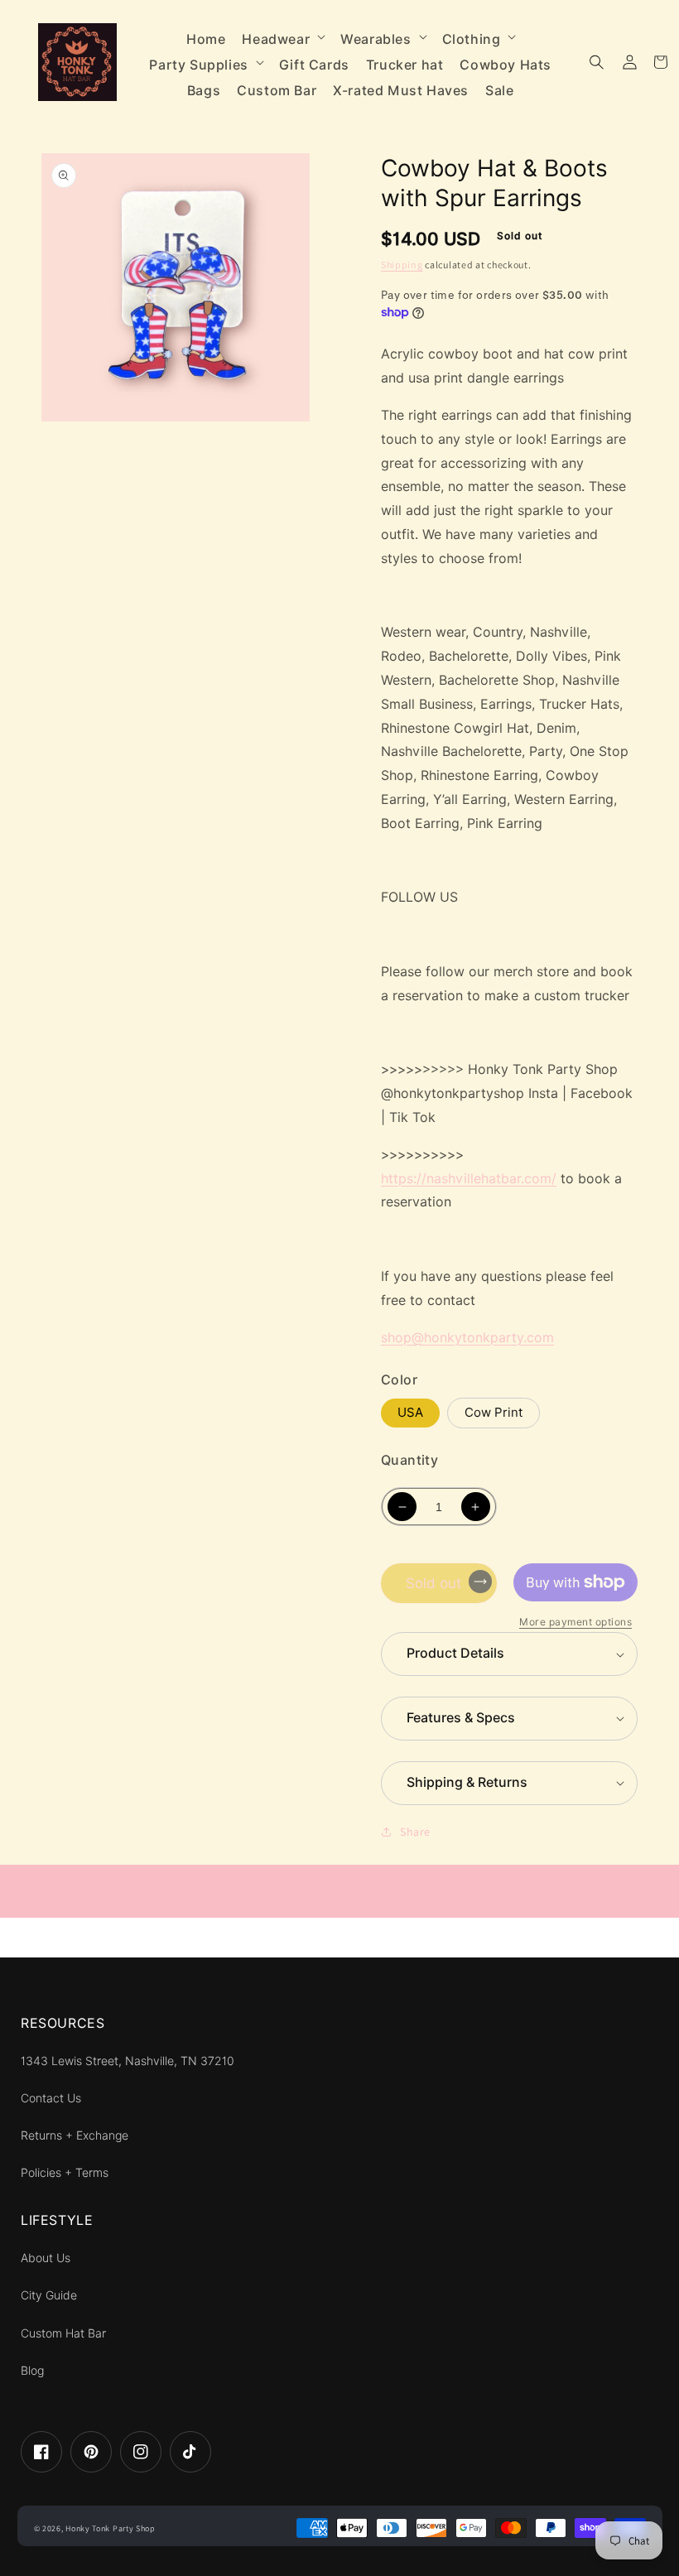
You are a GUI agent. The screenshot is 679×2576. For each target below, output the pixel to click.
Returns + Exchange (75, 2135)
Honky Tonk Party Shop (111, 2528)
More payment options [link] (575, 1622)
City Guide (49, 2295)
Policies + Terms (65, 2173)
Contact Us (51, 2098)
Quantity (409, 1460)
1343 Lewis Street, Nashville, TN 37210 (128, 2061)
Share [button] (415, 1832)
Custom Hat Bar (63, 2333)
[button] (283, 36)
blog (32, 2371)
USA (410, 1413)
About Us (46, 2258)
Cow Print (494, 1413)
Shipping (402, 265)
